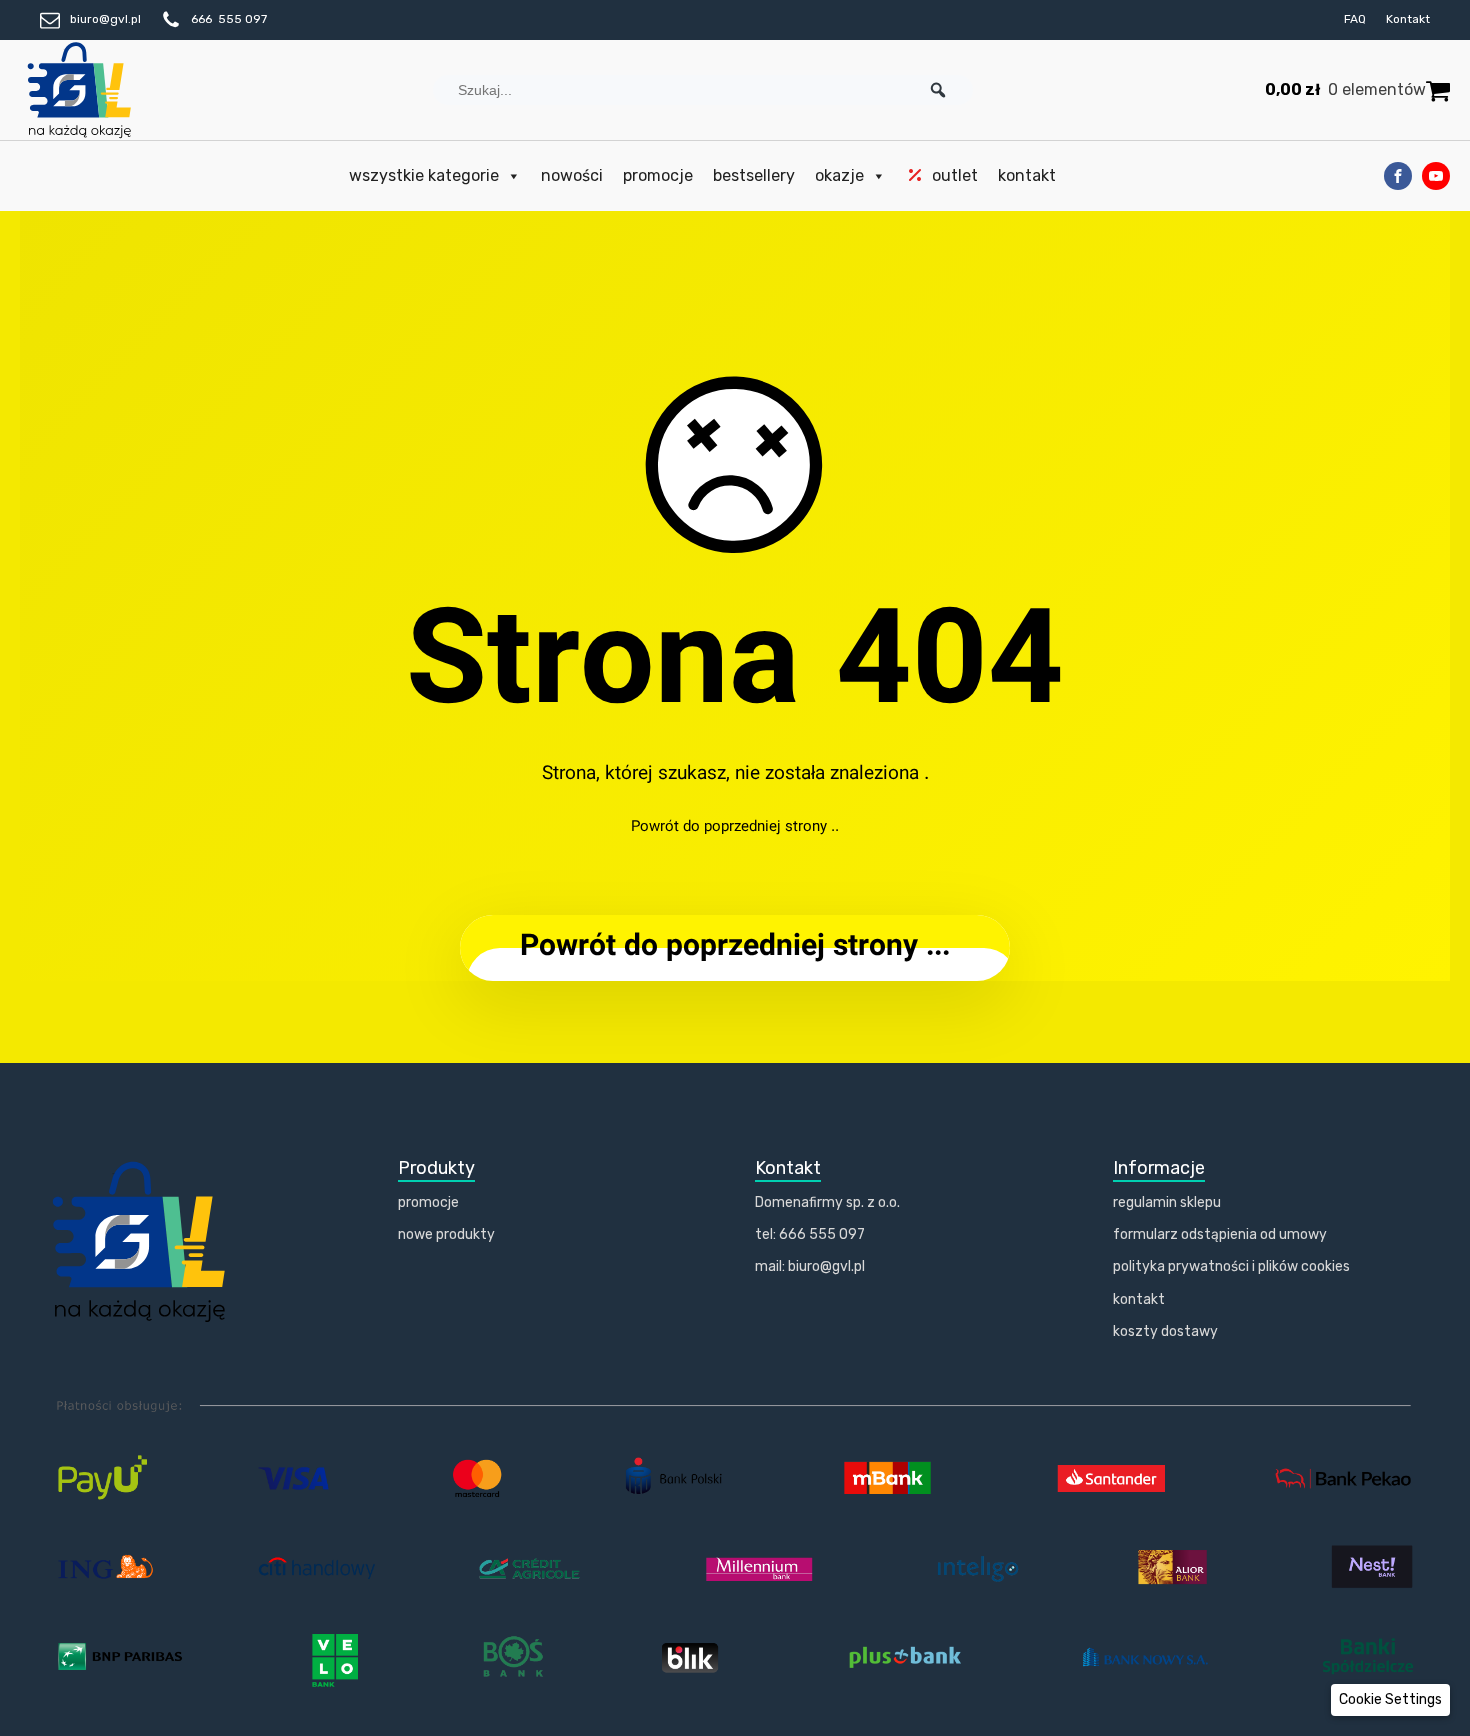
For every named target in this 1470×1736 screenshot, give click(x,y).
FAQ (1355, 19)
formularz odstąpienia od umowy (1220, 1234)
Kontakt (1408, 19)
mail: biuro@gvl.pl (810, 1266)
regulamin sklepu (1167, 1202)
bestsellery (754, 175)
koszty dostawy (1165, 1331)
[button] (938, 90)
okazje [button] (839, 175)
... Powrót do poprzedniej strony (735, 947)
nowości (572, 175)
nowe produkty (446, 1234)
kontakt (1027, 175)
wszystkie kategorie (424, 175)
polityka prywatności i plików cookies (1231, 1266)
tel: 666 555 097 (810, 1234)
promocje (658, 175)
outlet (955, 175)
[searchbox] (703, 90)
